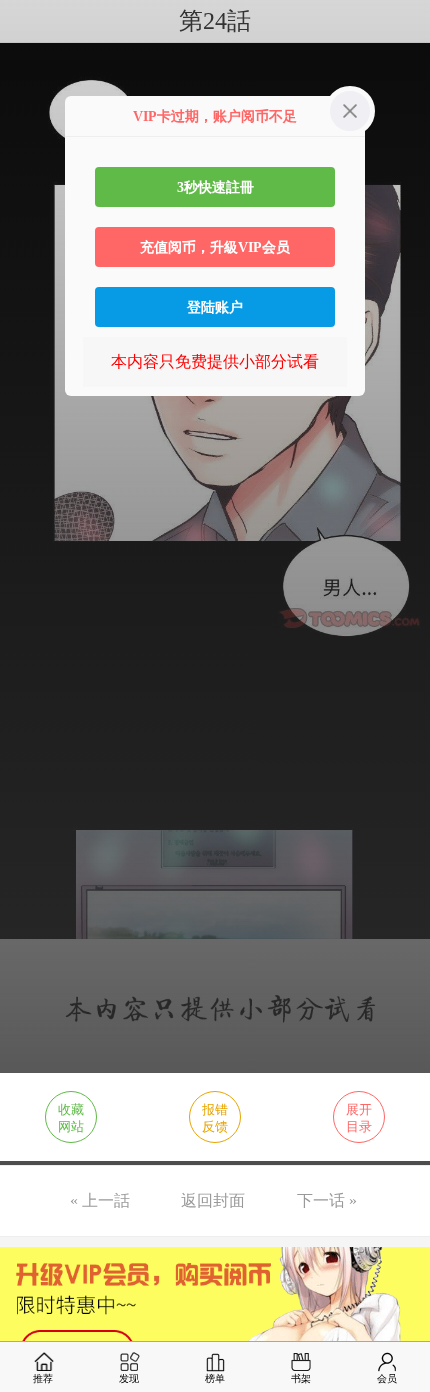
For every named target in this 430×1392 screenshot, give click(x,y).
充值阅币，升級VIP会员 (215, 247)
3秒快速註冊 (215, 187)
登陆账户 (215, 307)
